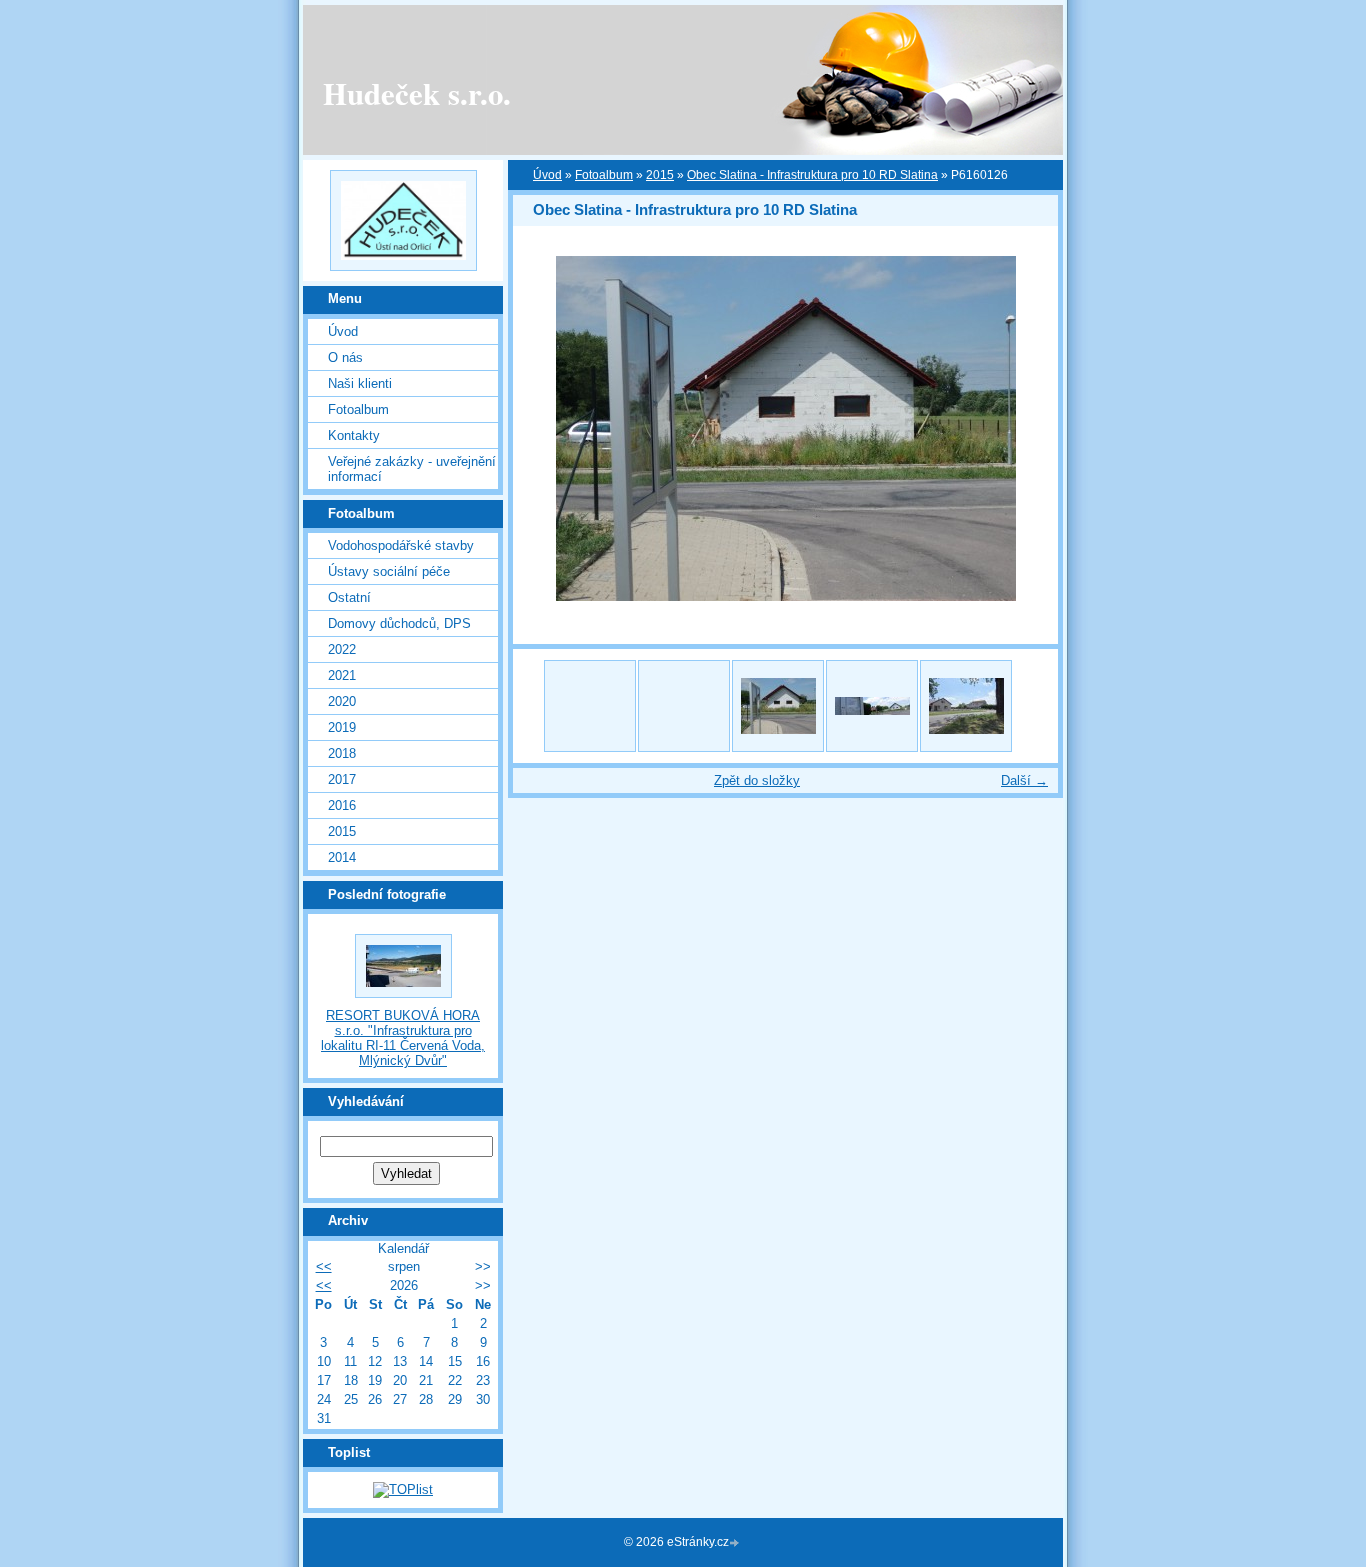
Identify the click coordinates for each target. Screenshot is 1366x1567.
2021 (342, 675)
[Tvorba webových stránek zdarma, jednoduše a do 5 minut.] (736, 1543)
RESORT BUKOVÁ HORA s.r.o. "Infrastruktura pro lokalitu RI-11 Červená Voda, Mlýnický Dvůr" (403, 1038)
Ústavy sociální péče (389, 571)
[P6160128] (872, 706)
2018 (342, 753)
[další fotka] (1025, 428)
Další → (1024, 780)
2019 (342, 727)
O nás (345, 357)
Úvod (343, 331)
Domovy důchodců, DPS (399, 623)
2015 (342, 831)
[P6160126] (778, 706)
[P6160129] (966, 706)
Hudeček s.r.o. (417, 93)
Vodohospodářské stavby (401, 545)
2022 (342, 649)
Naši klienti (360, 383)
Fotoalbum (358, 409)
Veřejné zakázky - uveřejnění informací (412, 469)
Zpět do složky (757, 780)
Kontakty (354, 435)
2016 (342, 805)
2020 (342, 701)
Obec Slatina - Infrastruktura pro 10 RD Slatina (812, 175)
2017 (342, 779)
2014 (342, 857)
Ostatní (349, 597)
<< (324, 1266)
